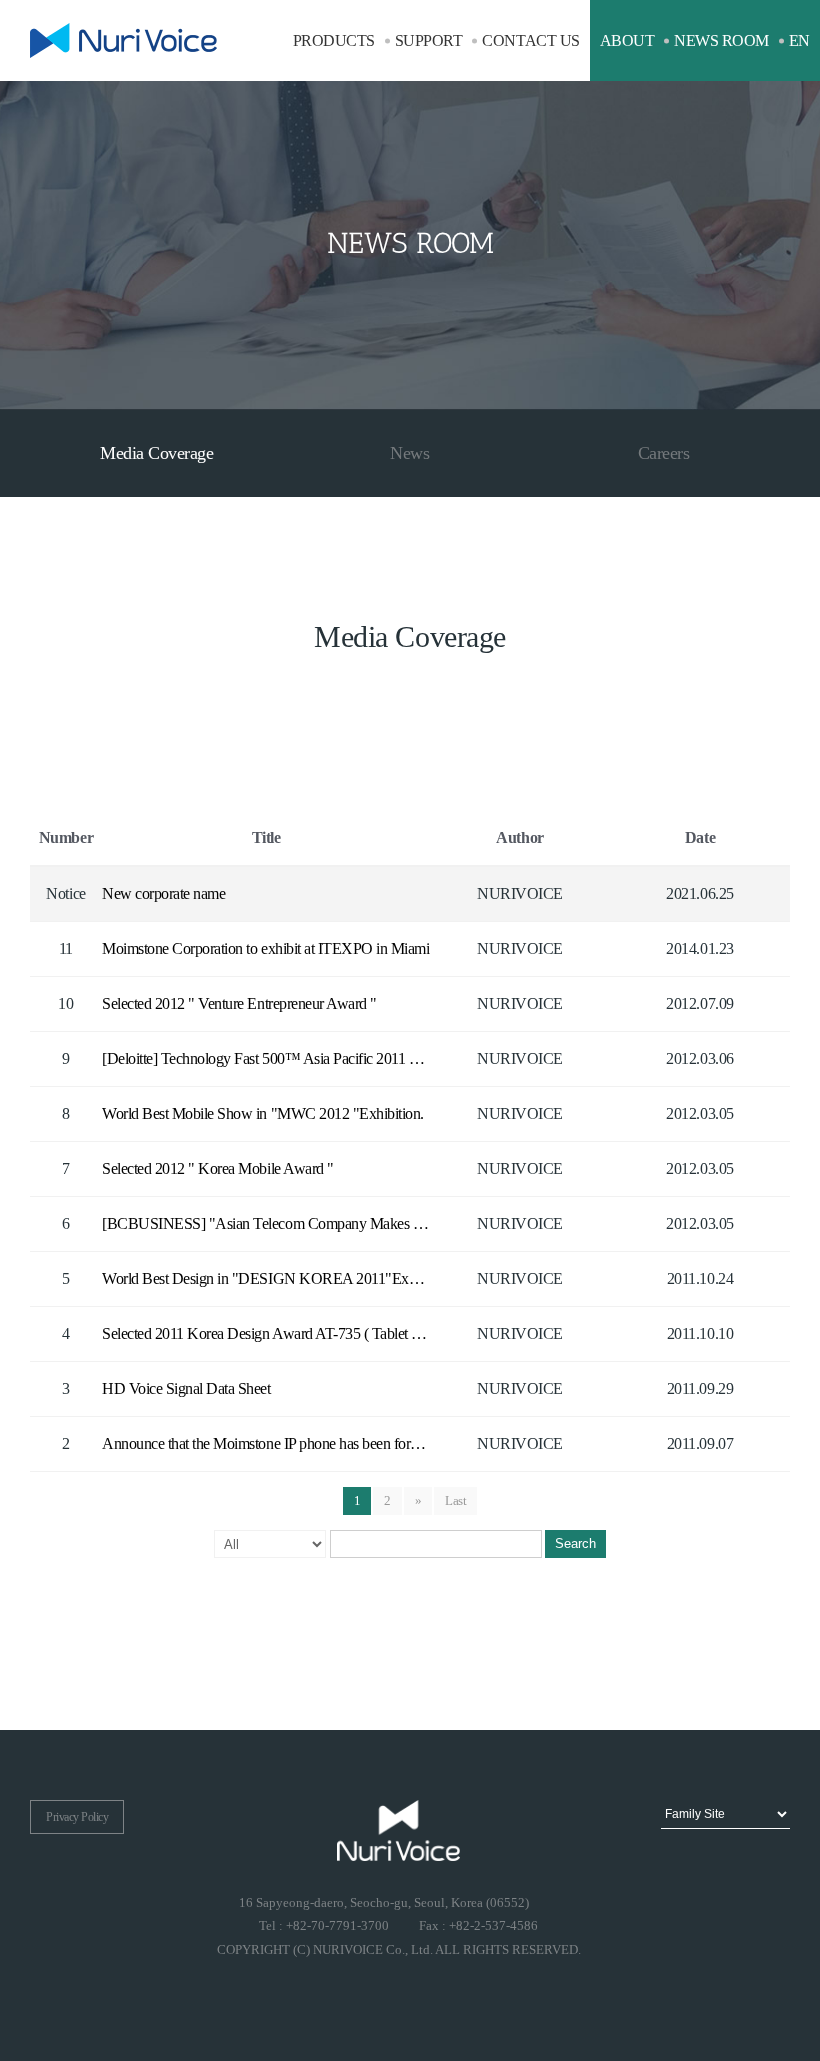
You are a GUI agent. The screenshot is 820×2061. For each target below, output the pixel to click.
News (409, 453)
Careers (664, 453)
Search (575, 1543)
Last (455, 1500)
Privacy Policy (77, 1817)
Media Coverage (156, 453)
